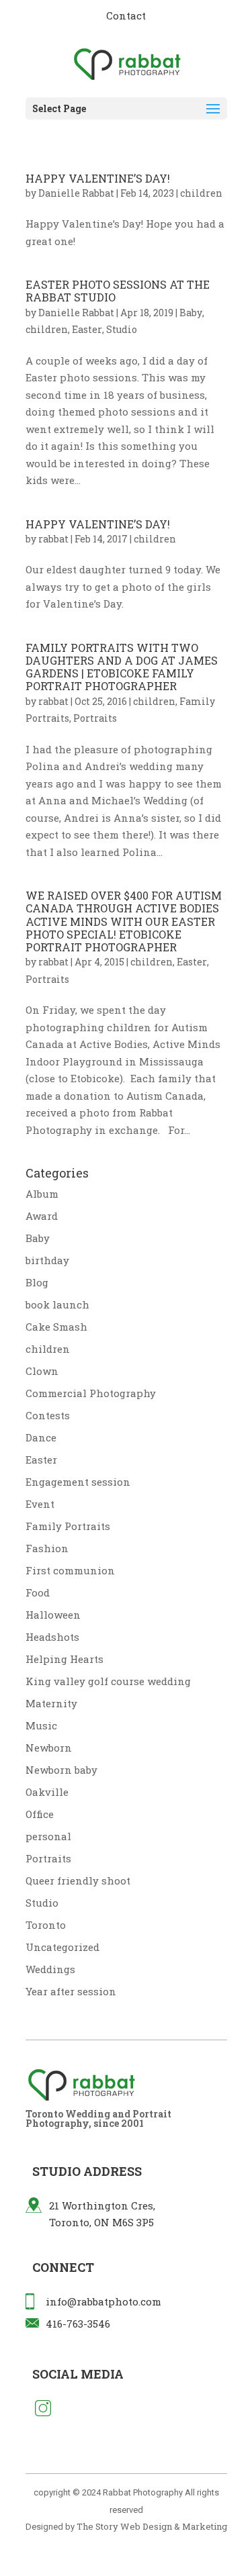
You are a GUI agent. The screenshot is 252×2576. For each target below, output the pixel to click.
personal (48, 1836)
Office (40, 1814)
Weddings (50, 1969)
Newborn (49, 1748)
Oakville (47, 1792)
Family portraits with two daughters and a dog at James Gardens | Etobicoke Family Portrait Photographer (122, 667)
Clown (42, 1371)
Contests (48, 1415)
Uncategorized (62, 1947)
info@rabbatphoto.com (103, 2301)
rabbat (53, 539)
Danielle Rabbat (76, 193)
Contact (126, 15)
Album (42, 1194)
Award (42, 1216)
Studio (122, 329)
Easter (87, 329)
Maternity (51, 1703)
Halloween (53, 1615)
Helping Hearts (65, 1659)
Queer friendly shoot (78, 1880)
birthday (47, 1260)
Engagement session (78, 1482)
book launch (57, 1304)
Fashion (47, 1548)
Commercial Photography (91, 1393)
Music (41, 1725)
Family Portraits (68, 1526)
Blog (37, 1282)
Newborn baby (61, 1770)
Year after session (71, 1991)
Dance (41, 1437)
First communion (70, 1570)
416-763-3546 (78, 2324)
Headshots (52, 1637)
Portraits (95, 718)
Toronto (46, 1925)
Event (40, 1504)
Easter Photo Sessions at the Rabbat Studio (118, 291)
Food (38, 1592)
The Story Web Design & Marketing (152, 2526)
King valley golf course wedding (108, 1681)
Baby (191, 313)
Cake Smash (56, 1327)
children (201, 193)
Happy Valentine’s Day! (98, 178)
